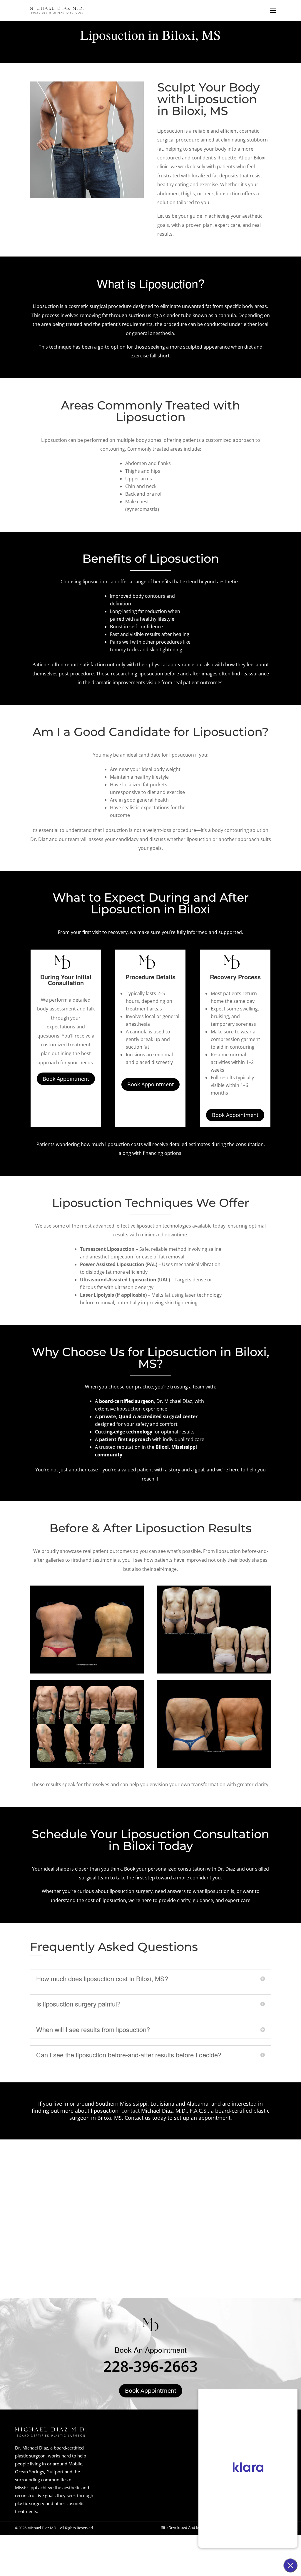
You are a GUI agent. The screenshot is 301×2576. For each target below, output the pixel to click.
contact (131, 2111)
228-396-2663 (150, 2366)
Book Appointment (66, 1079)
